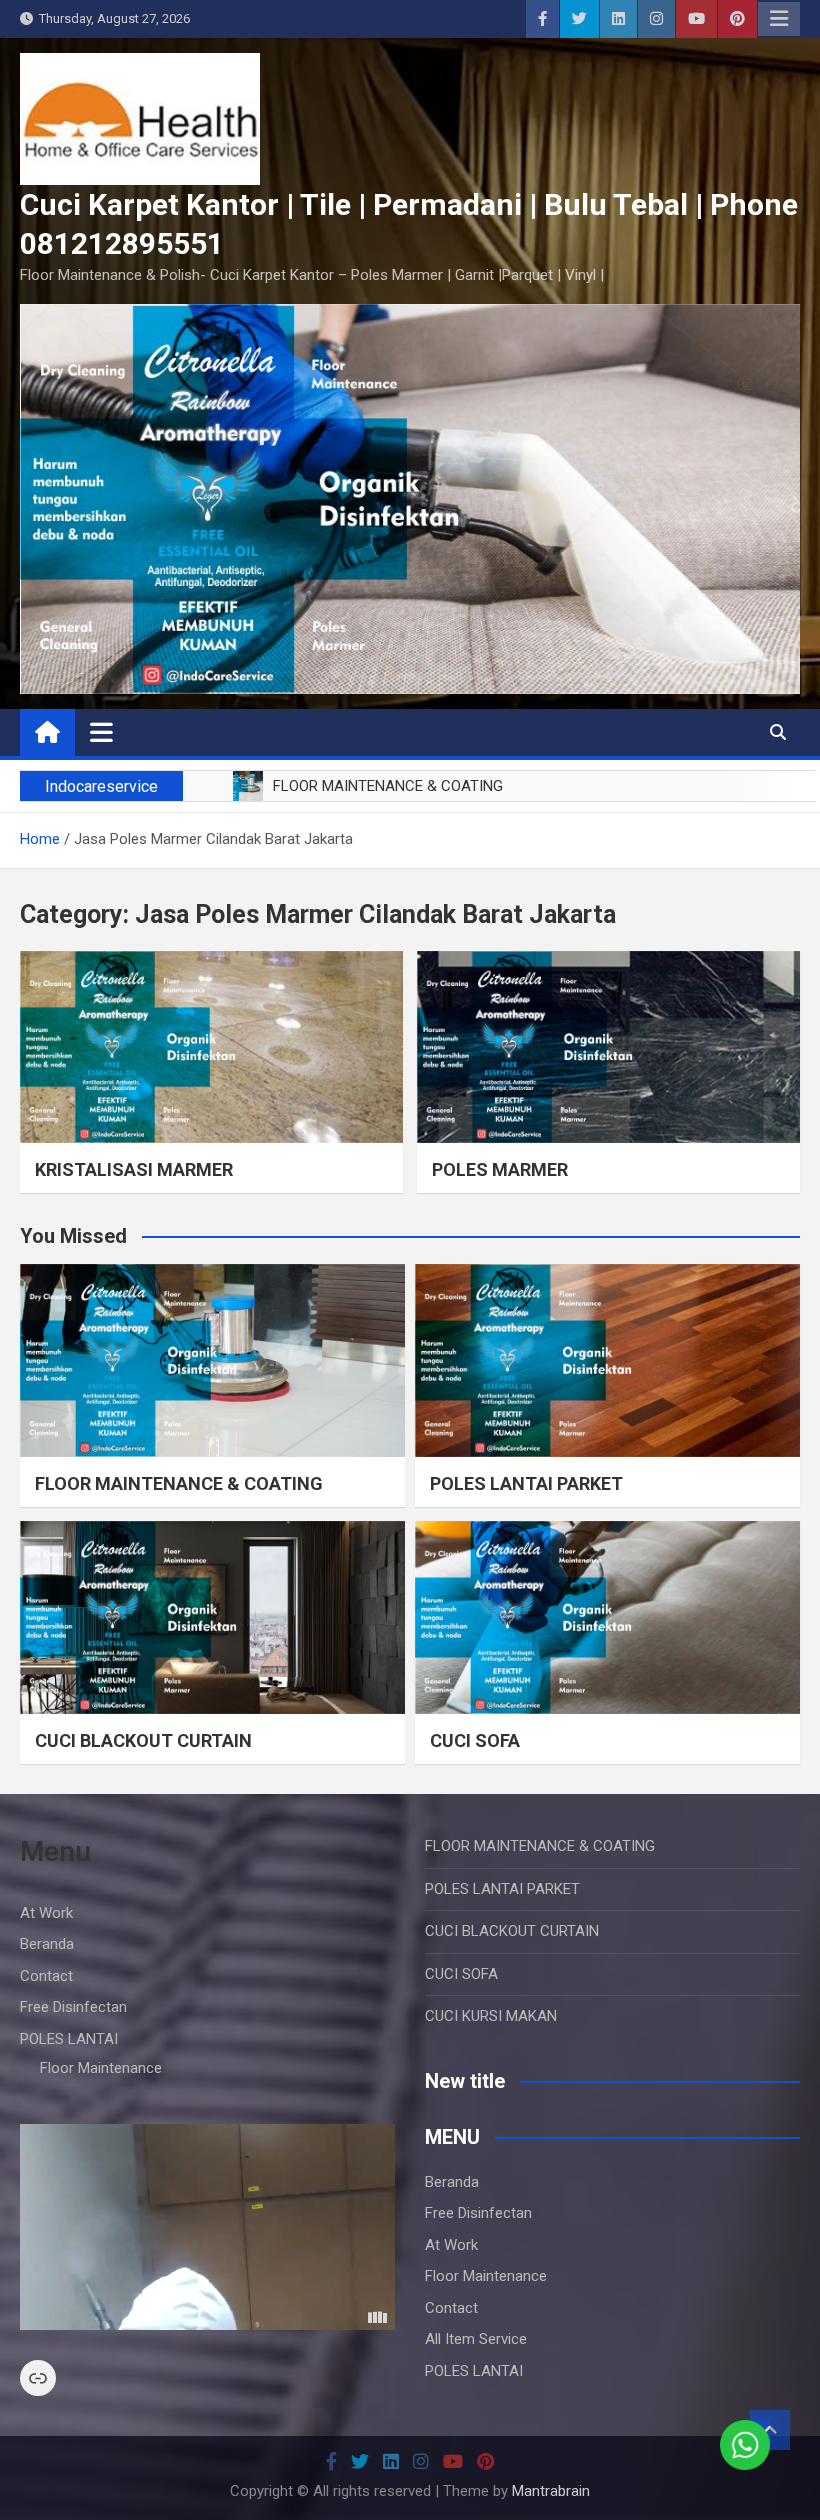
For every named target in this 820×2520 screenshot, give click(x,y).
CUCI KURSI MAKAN (491, 2016)
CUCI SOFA (475, 1740)
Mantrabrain (551, 2491)
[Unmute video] (207, 2227)
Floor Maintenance (101, 2068)
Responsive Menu (779, 19)
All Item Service (476, 2339)
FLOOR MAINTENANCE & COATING (179, 1483)
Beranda (47, 1944)
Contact (46, 1976)
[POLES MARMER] (608, 1047)
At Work (46, 1913)
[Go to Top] (770, 2430)
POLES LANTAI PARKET (526, 1483)
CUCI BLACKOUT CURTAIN (143, 1740)
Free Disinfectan (73, 2007)
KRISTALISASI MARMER (134, 1169)
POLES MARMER (500, 1169)
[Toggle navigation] (101, 732)
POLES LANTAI (69, 2039)
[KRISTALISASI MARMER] (211, 1047)
